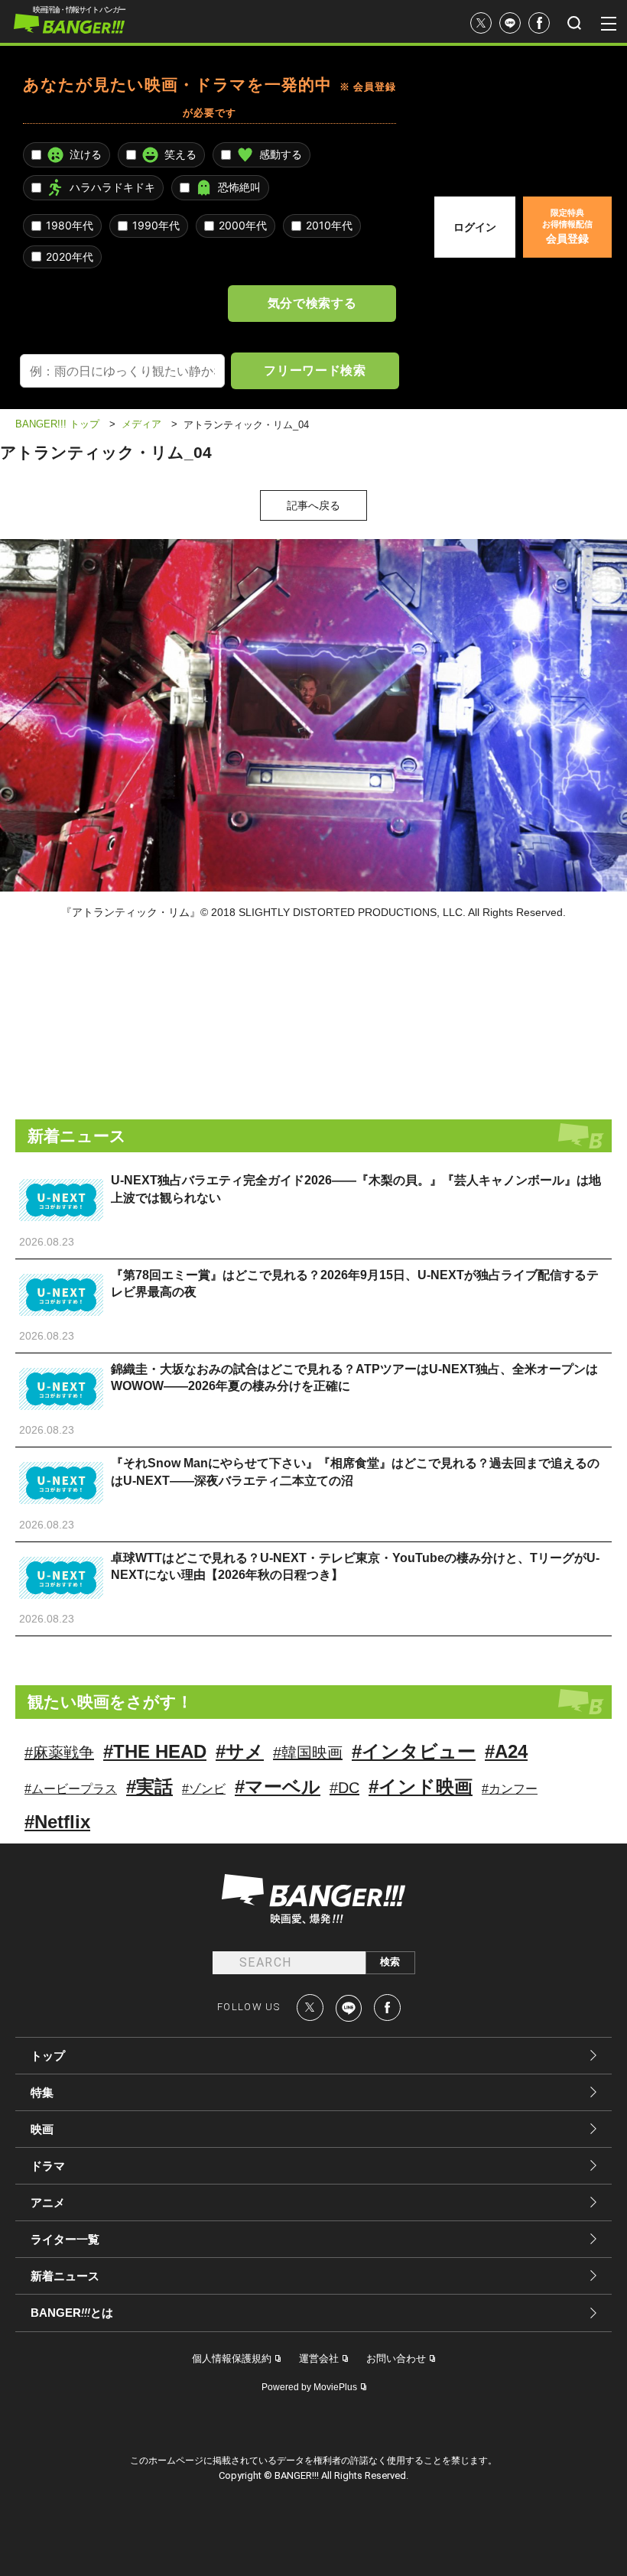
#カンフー (510, 1789)
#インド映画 (421, 1787)
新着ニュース (65, 2276)
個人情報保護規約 (232, 2358)
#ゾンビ (204, 1789)
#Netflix (57, 1822)
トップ (48, 2056)
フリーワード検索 (315, 370)
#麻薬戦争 (59, 1753)
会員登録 (567, 226)
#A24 (506, 1751)
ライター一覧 (65, 2239)
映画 (42, 2129)
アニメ (48, 2202)
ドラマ (48, 2166)
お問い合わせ (396, 2358)
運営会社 (319, 2358)
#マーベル (278, 1787)
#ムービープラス (71, 1789)
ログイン (475, 227)
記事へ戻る (313, 505)
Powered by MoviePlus (309, 2387)
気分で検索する (312, 303)
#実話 (149, 1787)
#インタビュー (414, 1751)
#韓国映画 (308, 1753)
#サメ (240, 1751)
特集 (42, 2092)
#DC (344, 1788)
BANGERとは (72, 2313)
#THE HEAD (155, 1751)
